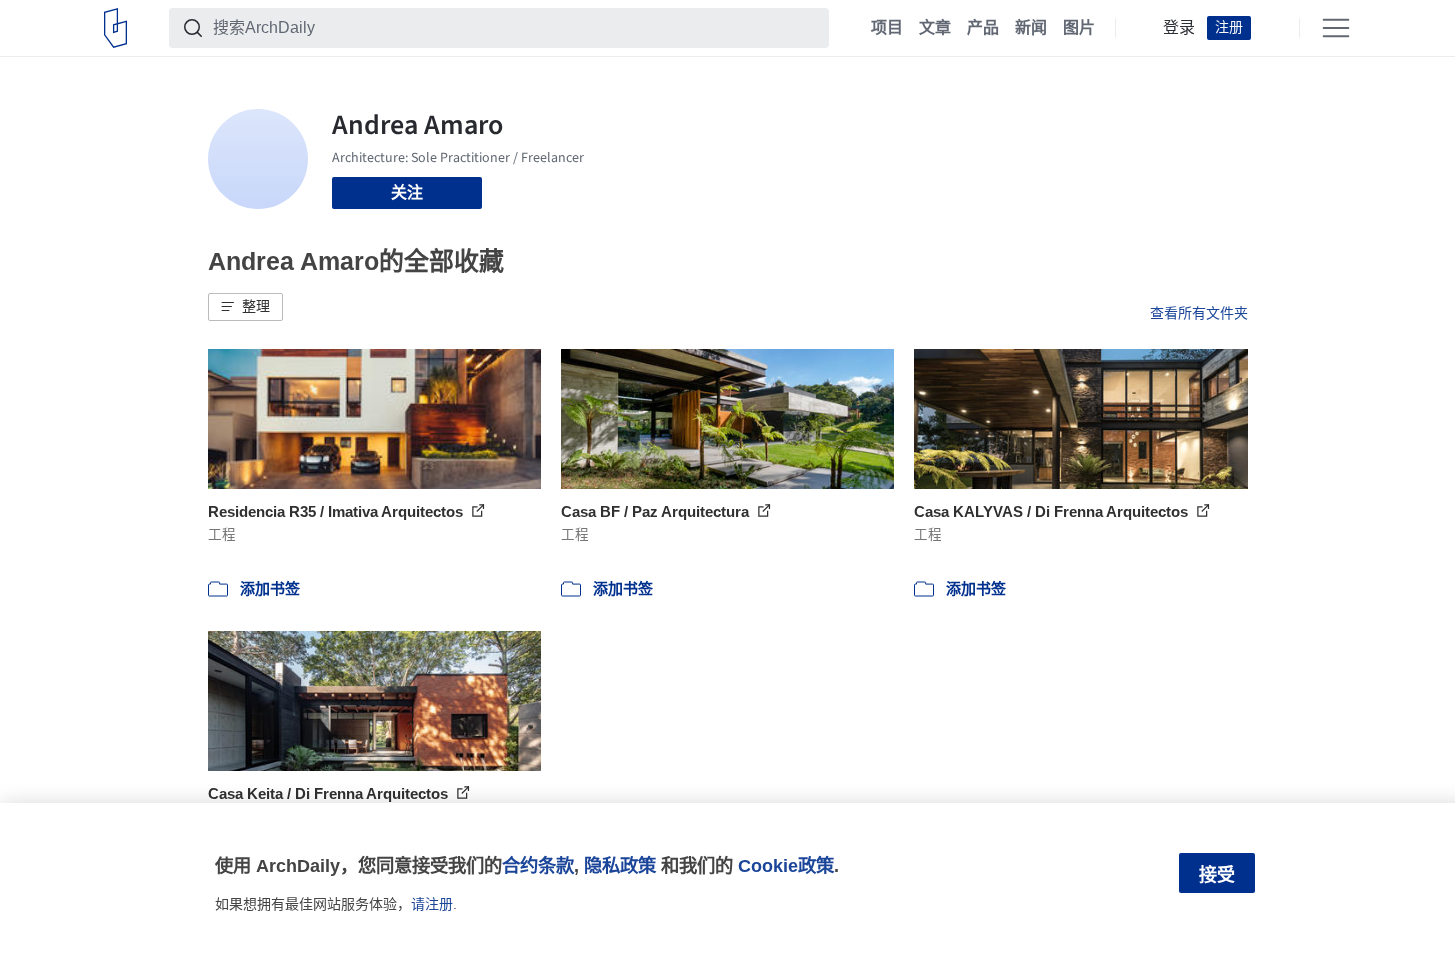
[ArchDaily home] (115, 28)
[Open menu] (1336, 28)
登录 (1179, 28)
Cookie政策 (786, 865)
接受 (1217, 875)
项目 (887, 28)
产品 (983, 28)
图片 (1079, 28)
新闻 (1031, 28)
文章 (935, 28)
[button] (245, 307)
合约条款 (538, 865)
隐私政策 (620, 865)
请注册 (432, 904)
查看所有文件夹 (1199, 313)
